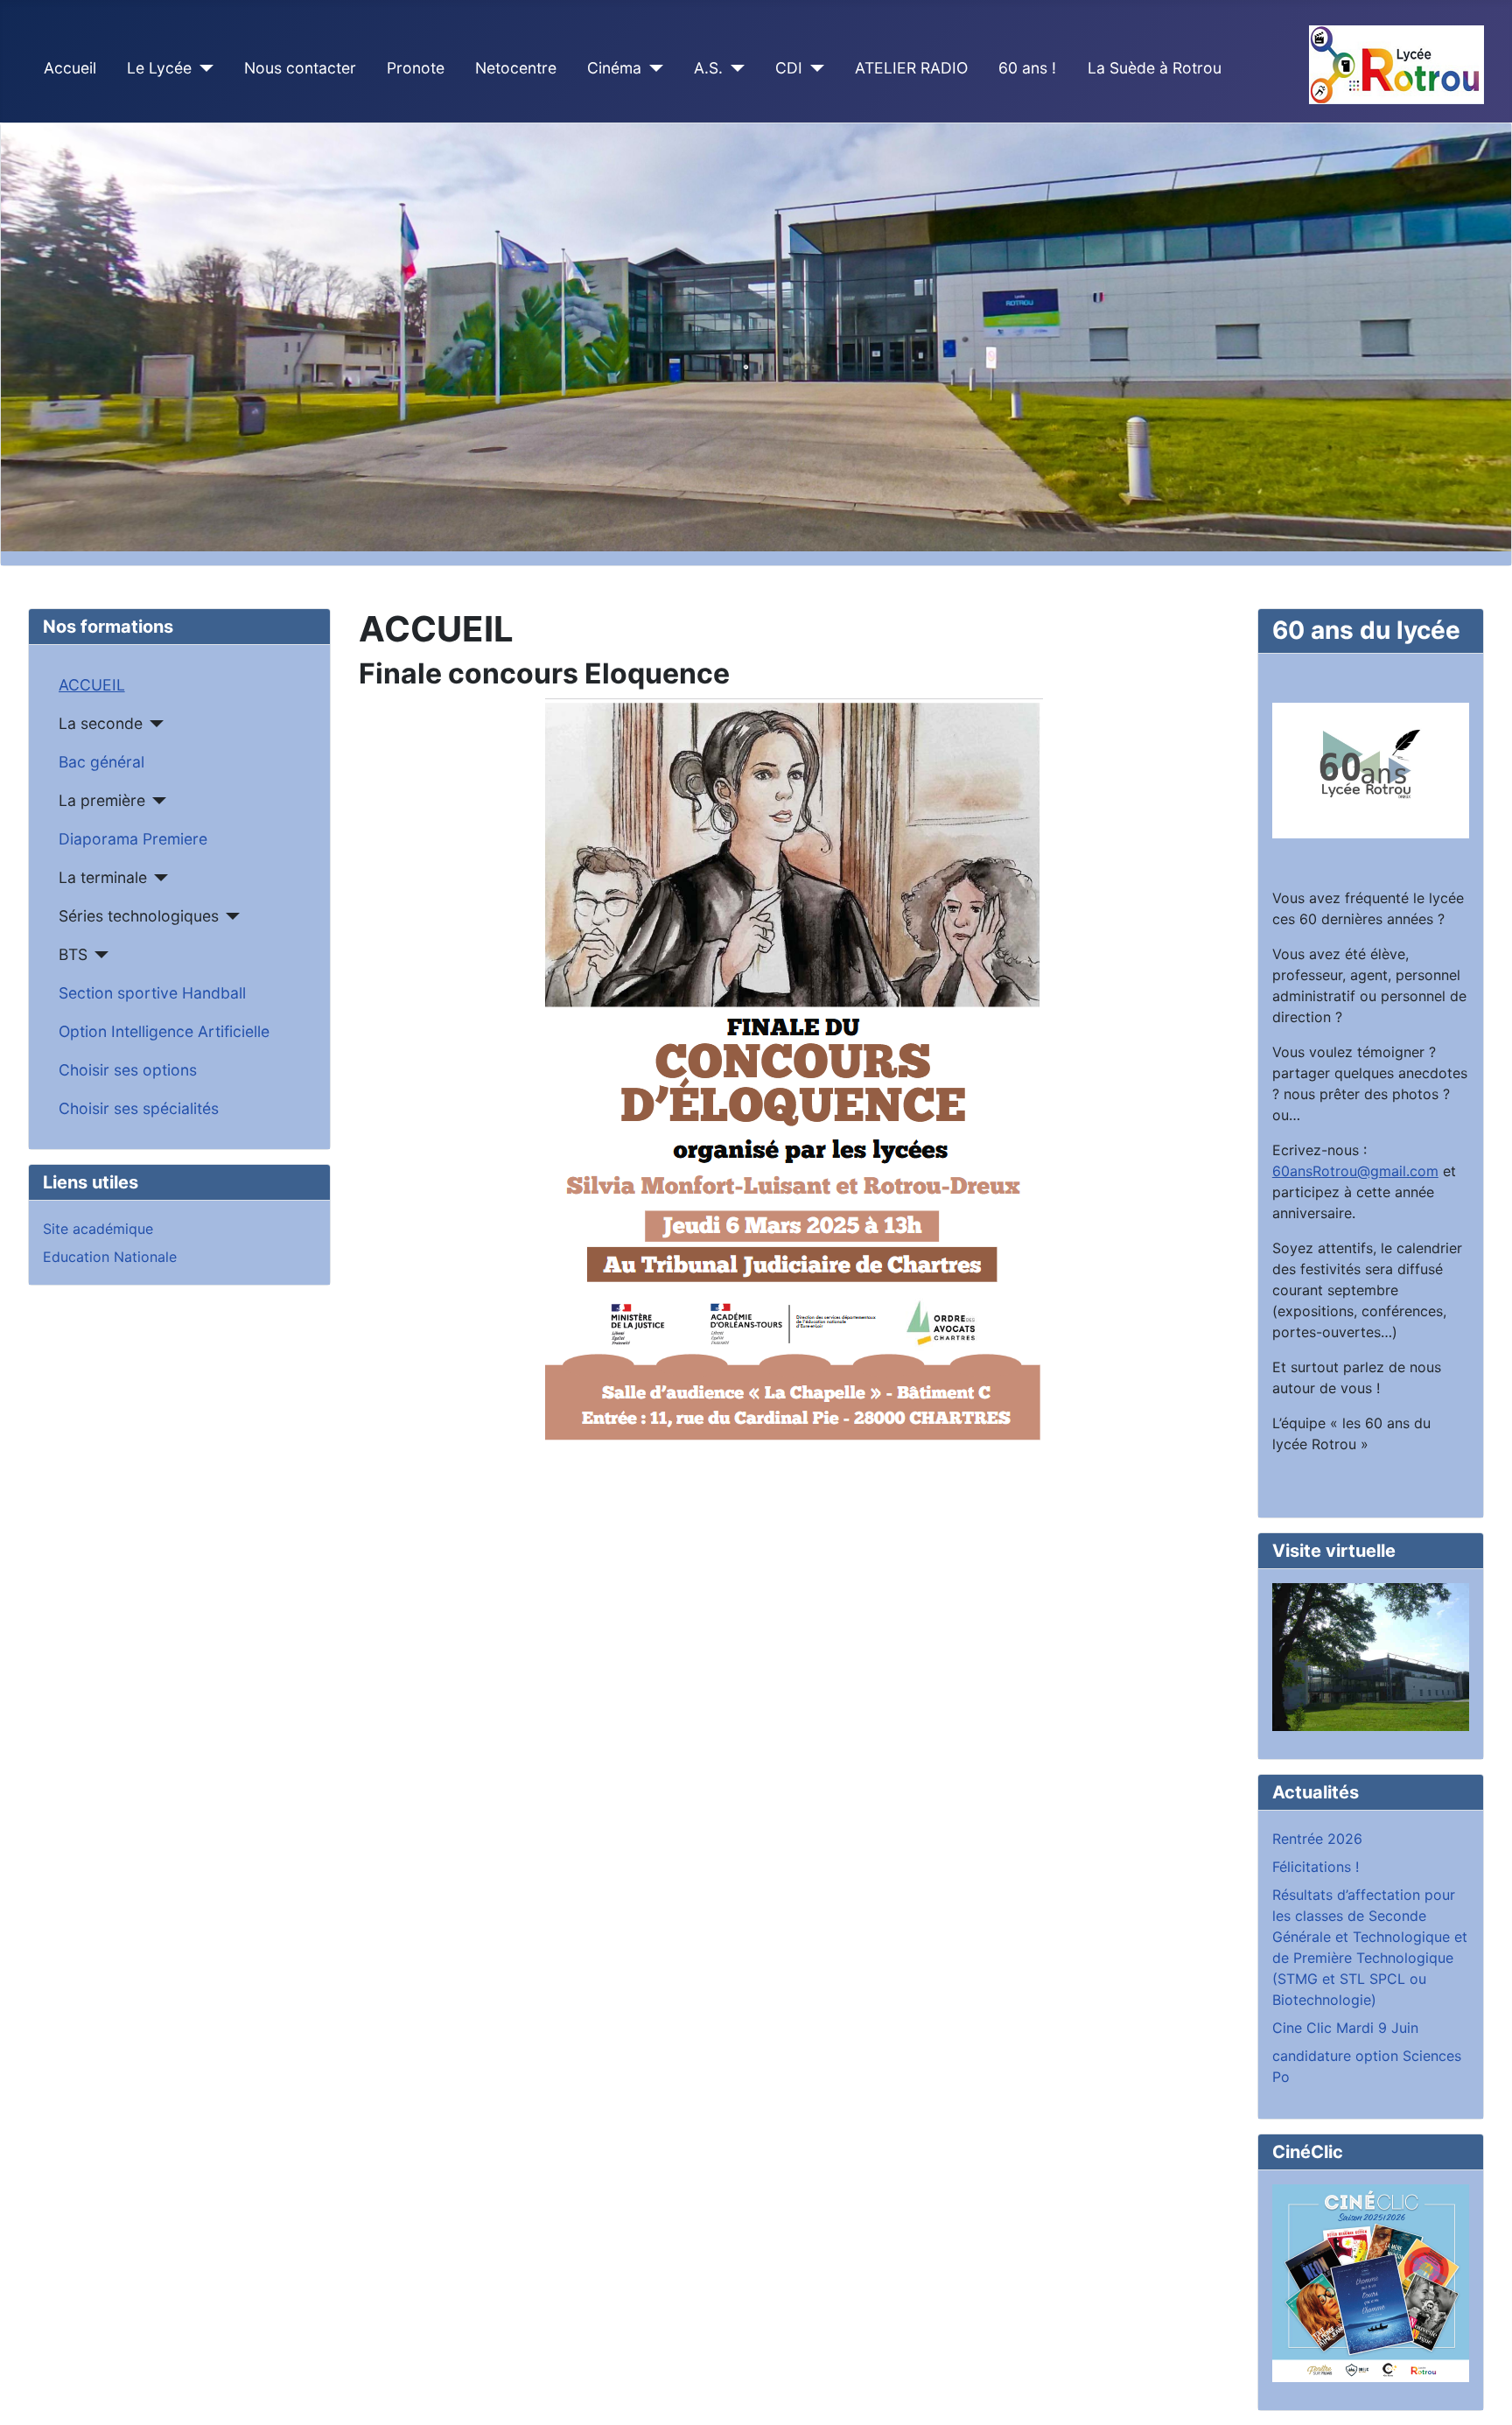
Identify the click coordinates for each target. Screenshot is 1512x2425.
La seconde (101, 723)
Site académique (98, 1229)
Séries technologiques (139, 916)
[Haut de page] (1481, 2393)
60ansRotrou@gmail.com (1355, 1171)
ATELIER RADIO (911, 68)
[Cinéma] (652, 68)
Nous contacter (300, 68)
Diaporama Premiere (133, 839)
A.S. (708, 68)
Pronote (416, 68)
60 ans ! (1027, 68)
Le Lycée (159, 68)
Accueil (70, 68)
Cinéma (614, 68)
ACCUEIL (92, 685)
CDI (789, 68)
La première (102, 800)
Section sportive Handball (152, 993)
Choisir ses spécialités (139, 1108)
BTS (73, 954)
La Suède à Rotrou (1155, 68)
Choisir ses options (128, 1070)
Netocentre (516, 68)
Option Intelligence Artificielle (164, 1031)
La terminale (103, 877)
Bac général (101, 762)
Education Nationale (110, 1257)
